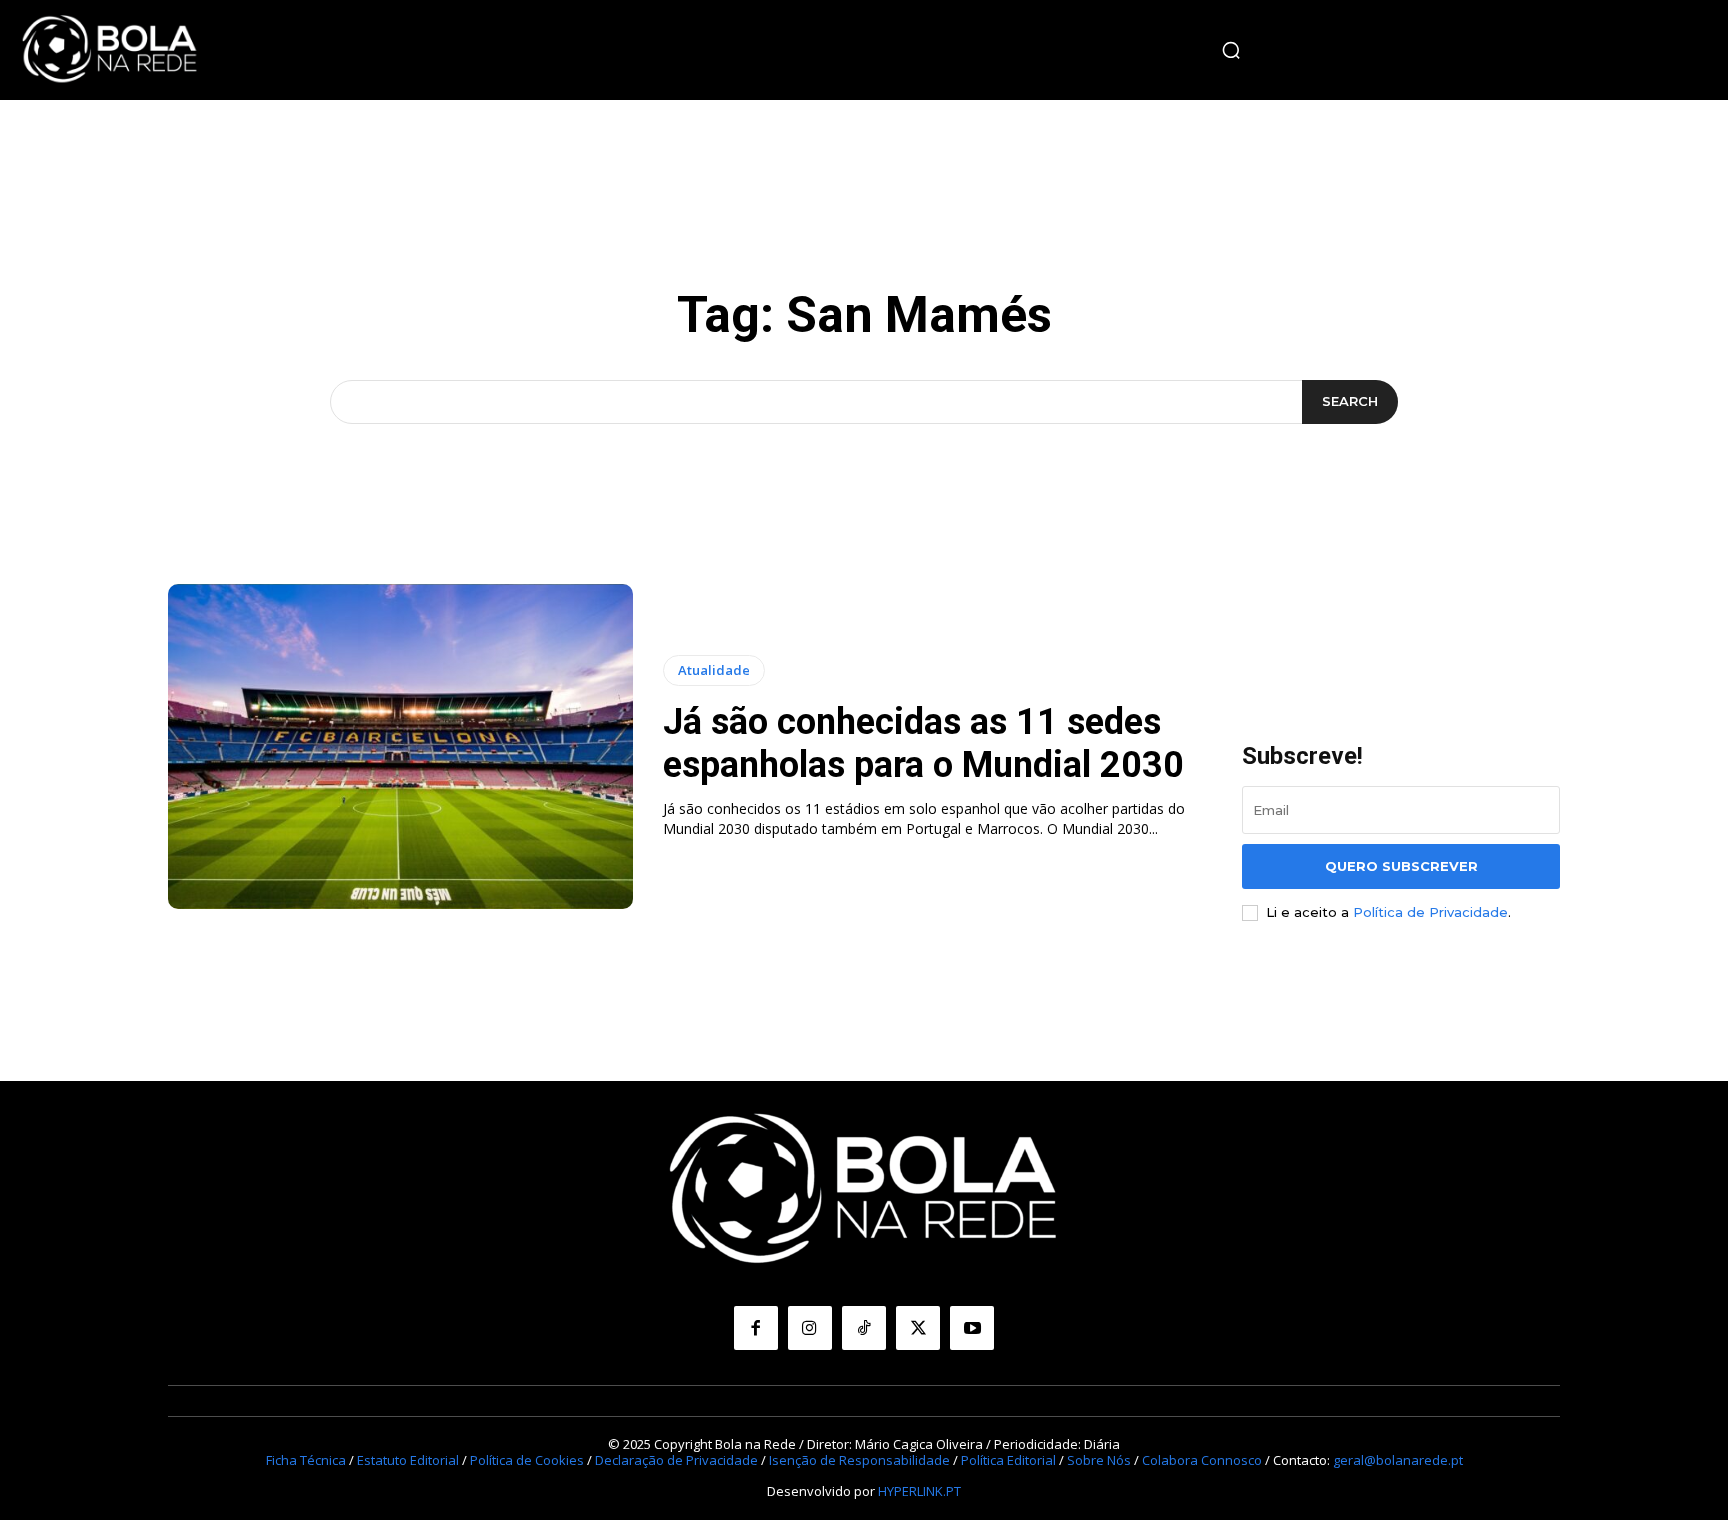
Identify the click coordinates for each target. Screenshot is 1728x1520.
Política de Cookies (527, 1460)
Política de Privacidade (1430, 912)
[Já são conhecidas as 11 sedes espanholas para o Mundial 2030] (400, 747)
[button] (1231, 50)
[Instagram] (810, 1328)
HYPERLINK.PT (919, 1491)
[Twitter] (918, 1328)
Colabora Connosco (1202, 1460)
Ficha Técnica (306, 1460)
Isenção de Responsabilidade (859, 1460)
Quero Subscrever (1401, 866)
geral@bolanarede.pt (1398, 1460)
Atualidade (714, 670)
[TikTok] (864, 1328)
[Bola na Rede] (110, 50)
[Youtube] (972, 1328)
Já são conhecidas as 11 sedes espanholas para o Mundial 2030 (923, 743)
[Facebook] (756, 1328)
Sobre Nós (1099, 1460)
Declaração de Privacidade (676, 1460)
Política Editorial (1008, 1460)
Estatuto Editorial (408, 1460)
